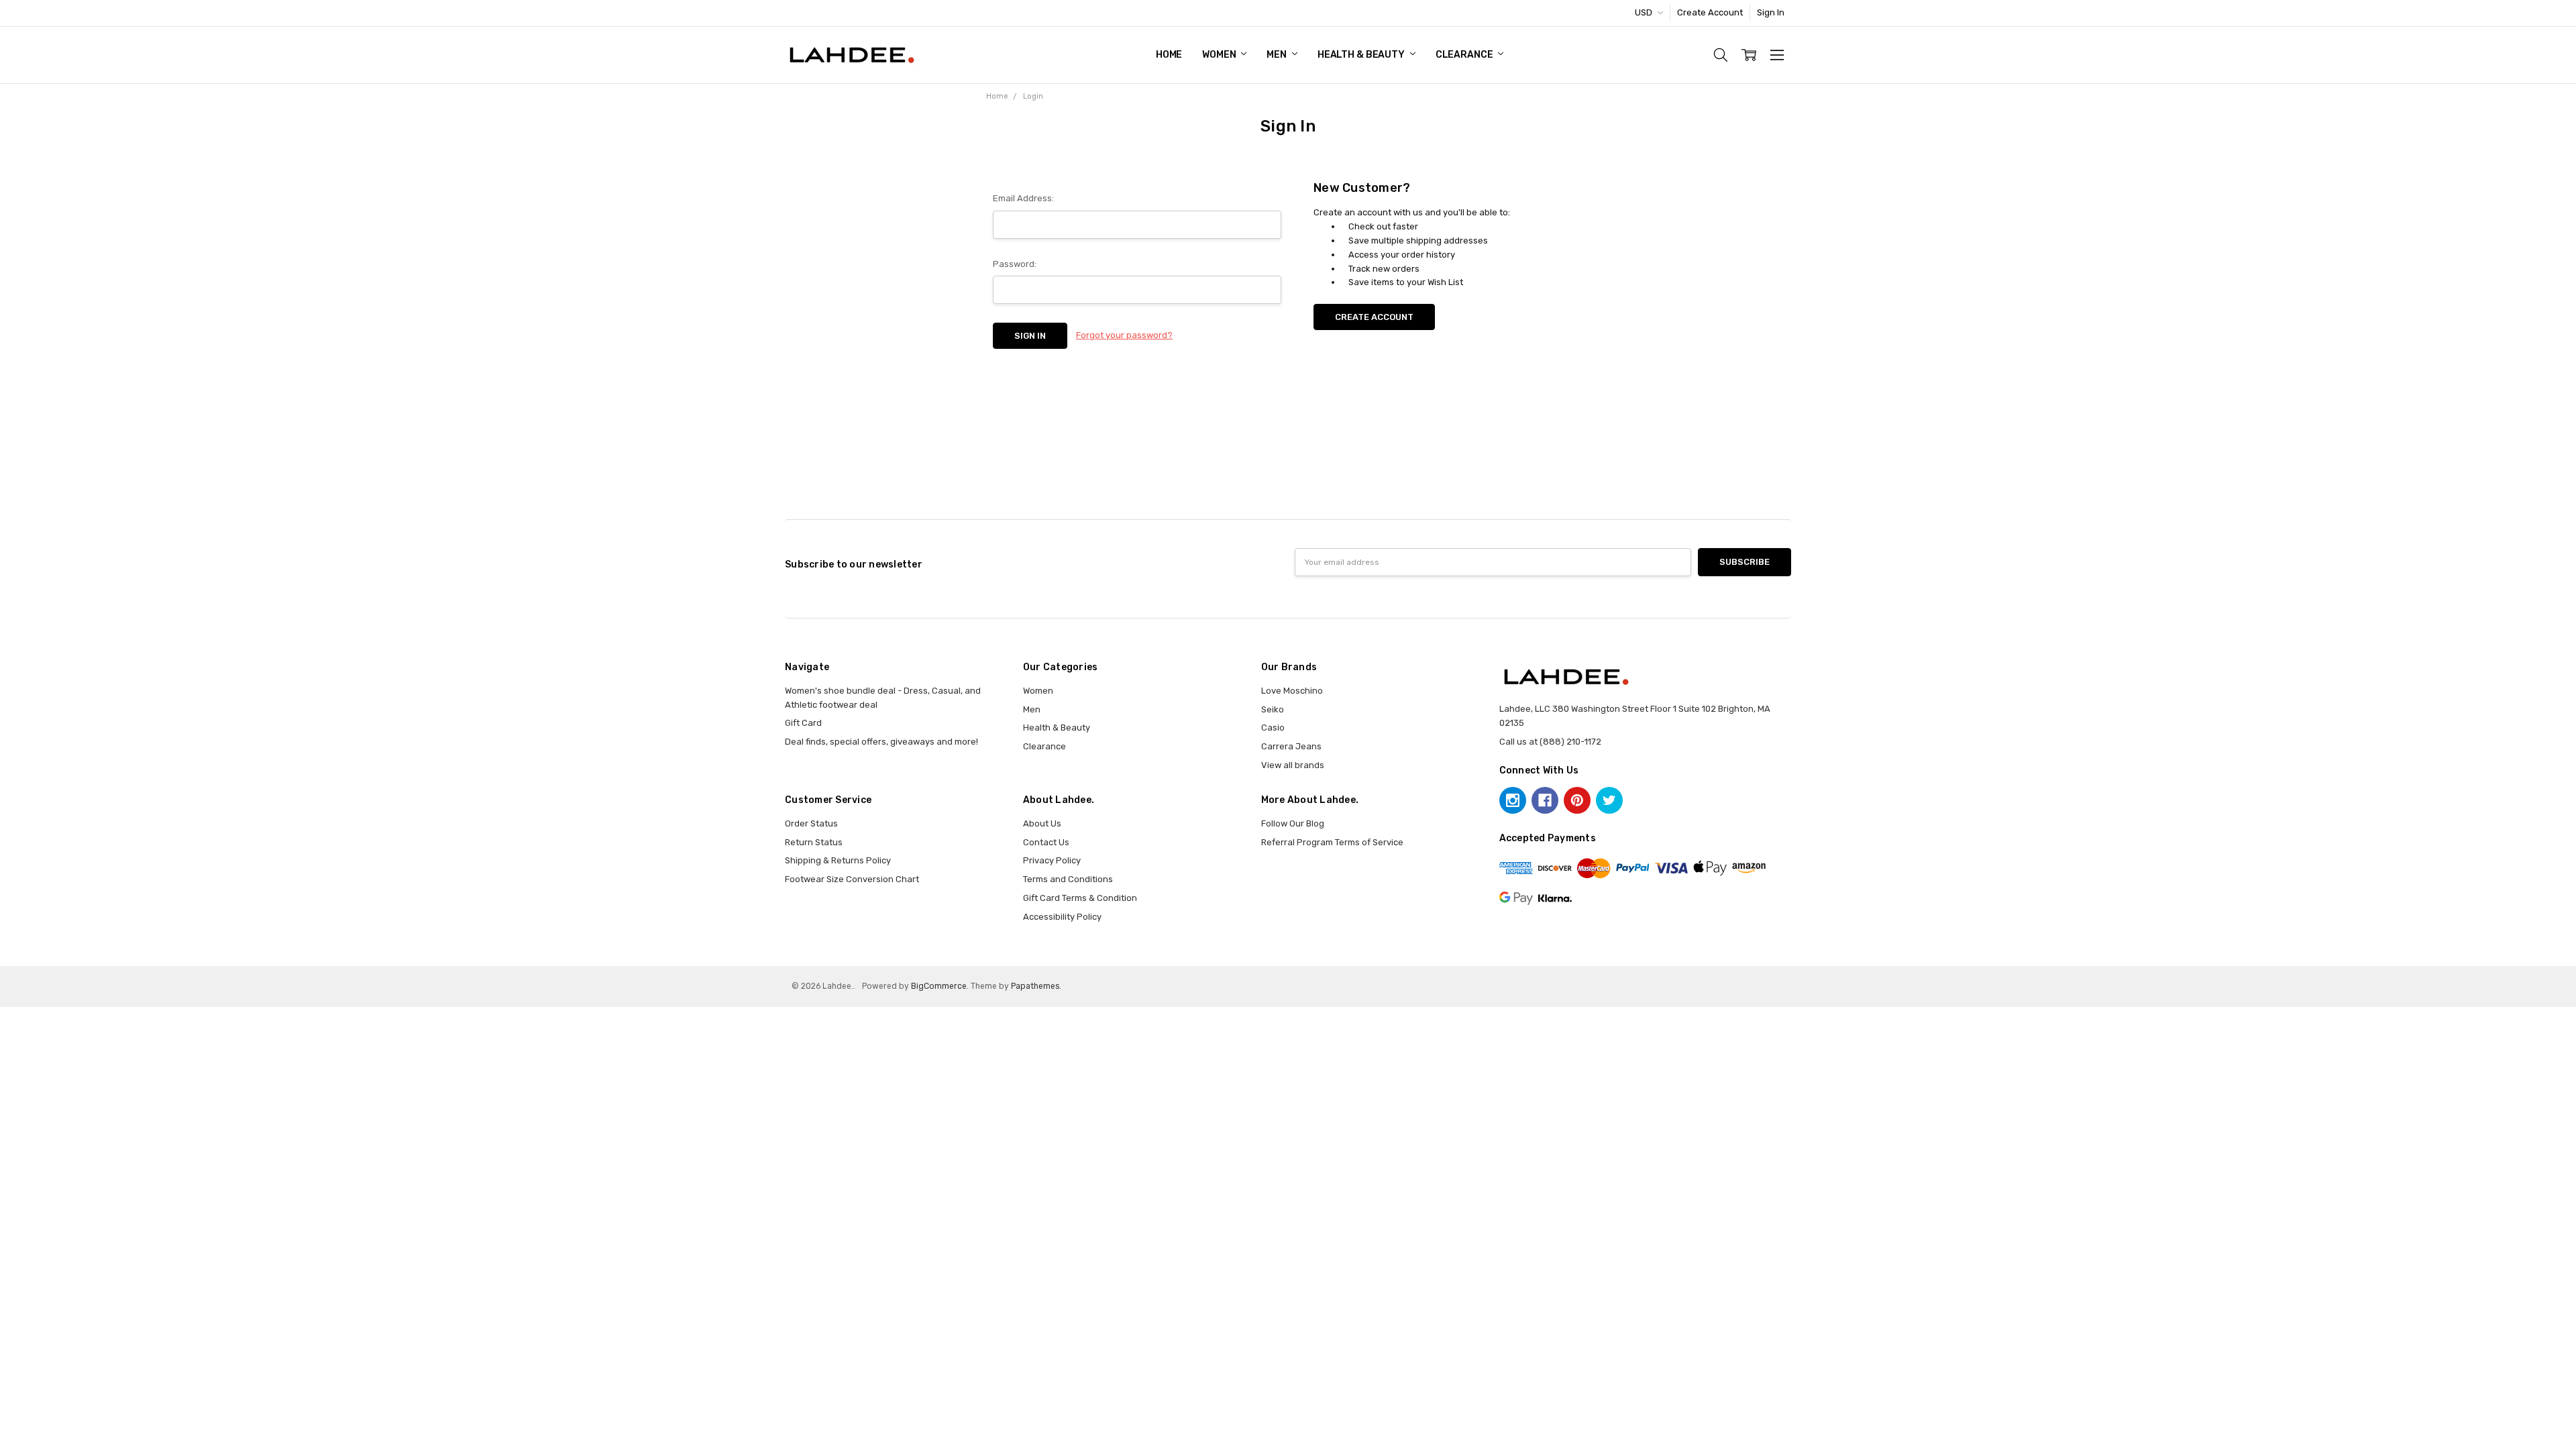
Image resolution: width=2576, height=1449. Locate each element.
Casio (1273, 728)
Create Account (1710, 12)
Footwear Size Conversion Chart (852, 879)
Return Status (814, 842)
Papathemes (1035, 986)
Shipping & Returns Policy (838, 860)
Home (1169, 55)
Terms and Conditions (1068, 879)
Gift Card (803, 723)
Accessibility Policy (1062, 917)
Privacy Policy (1052, 860)
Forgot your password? (1124, 335)
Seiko (1273, 709)
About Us (1042, 823)
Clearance (1465, 55)
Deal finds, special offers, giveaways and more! (881, 742)
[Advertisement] (1288, 462)
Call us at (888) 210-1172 (1550, 742)
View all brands (1293, 765)
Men (1277, 55)
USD (1645, 12)
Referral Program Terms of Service (1332, 842)
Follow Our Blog (1293, 823)
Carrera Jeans (1291, 746)
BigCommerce (939, 986)
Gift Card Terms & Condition (1080, 898)
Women (1220, 55)
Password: (1015, 264)
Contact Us (1046, 842)
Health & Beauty (1362, 55)
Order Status (811, 823)
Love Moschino (1292, 691)
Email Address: (1023, 198)
